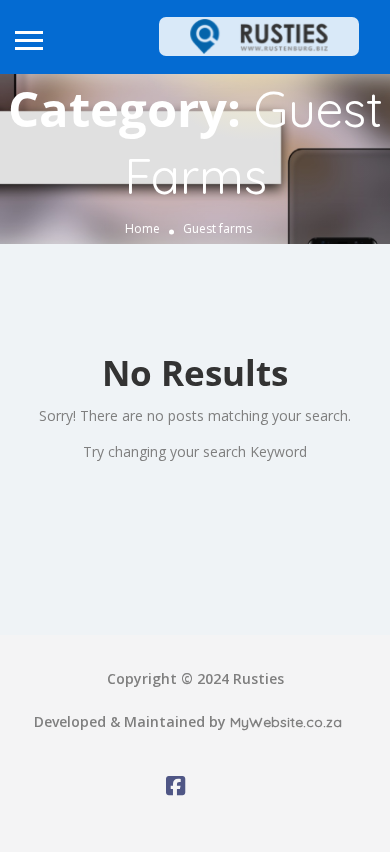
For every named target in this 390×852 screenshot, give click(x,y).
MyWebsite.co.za (286, 722)
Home (142, 229)
